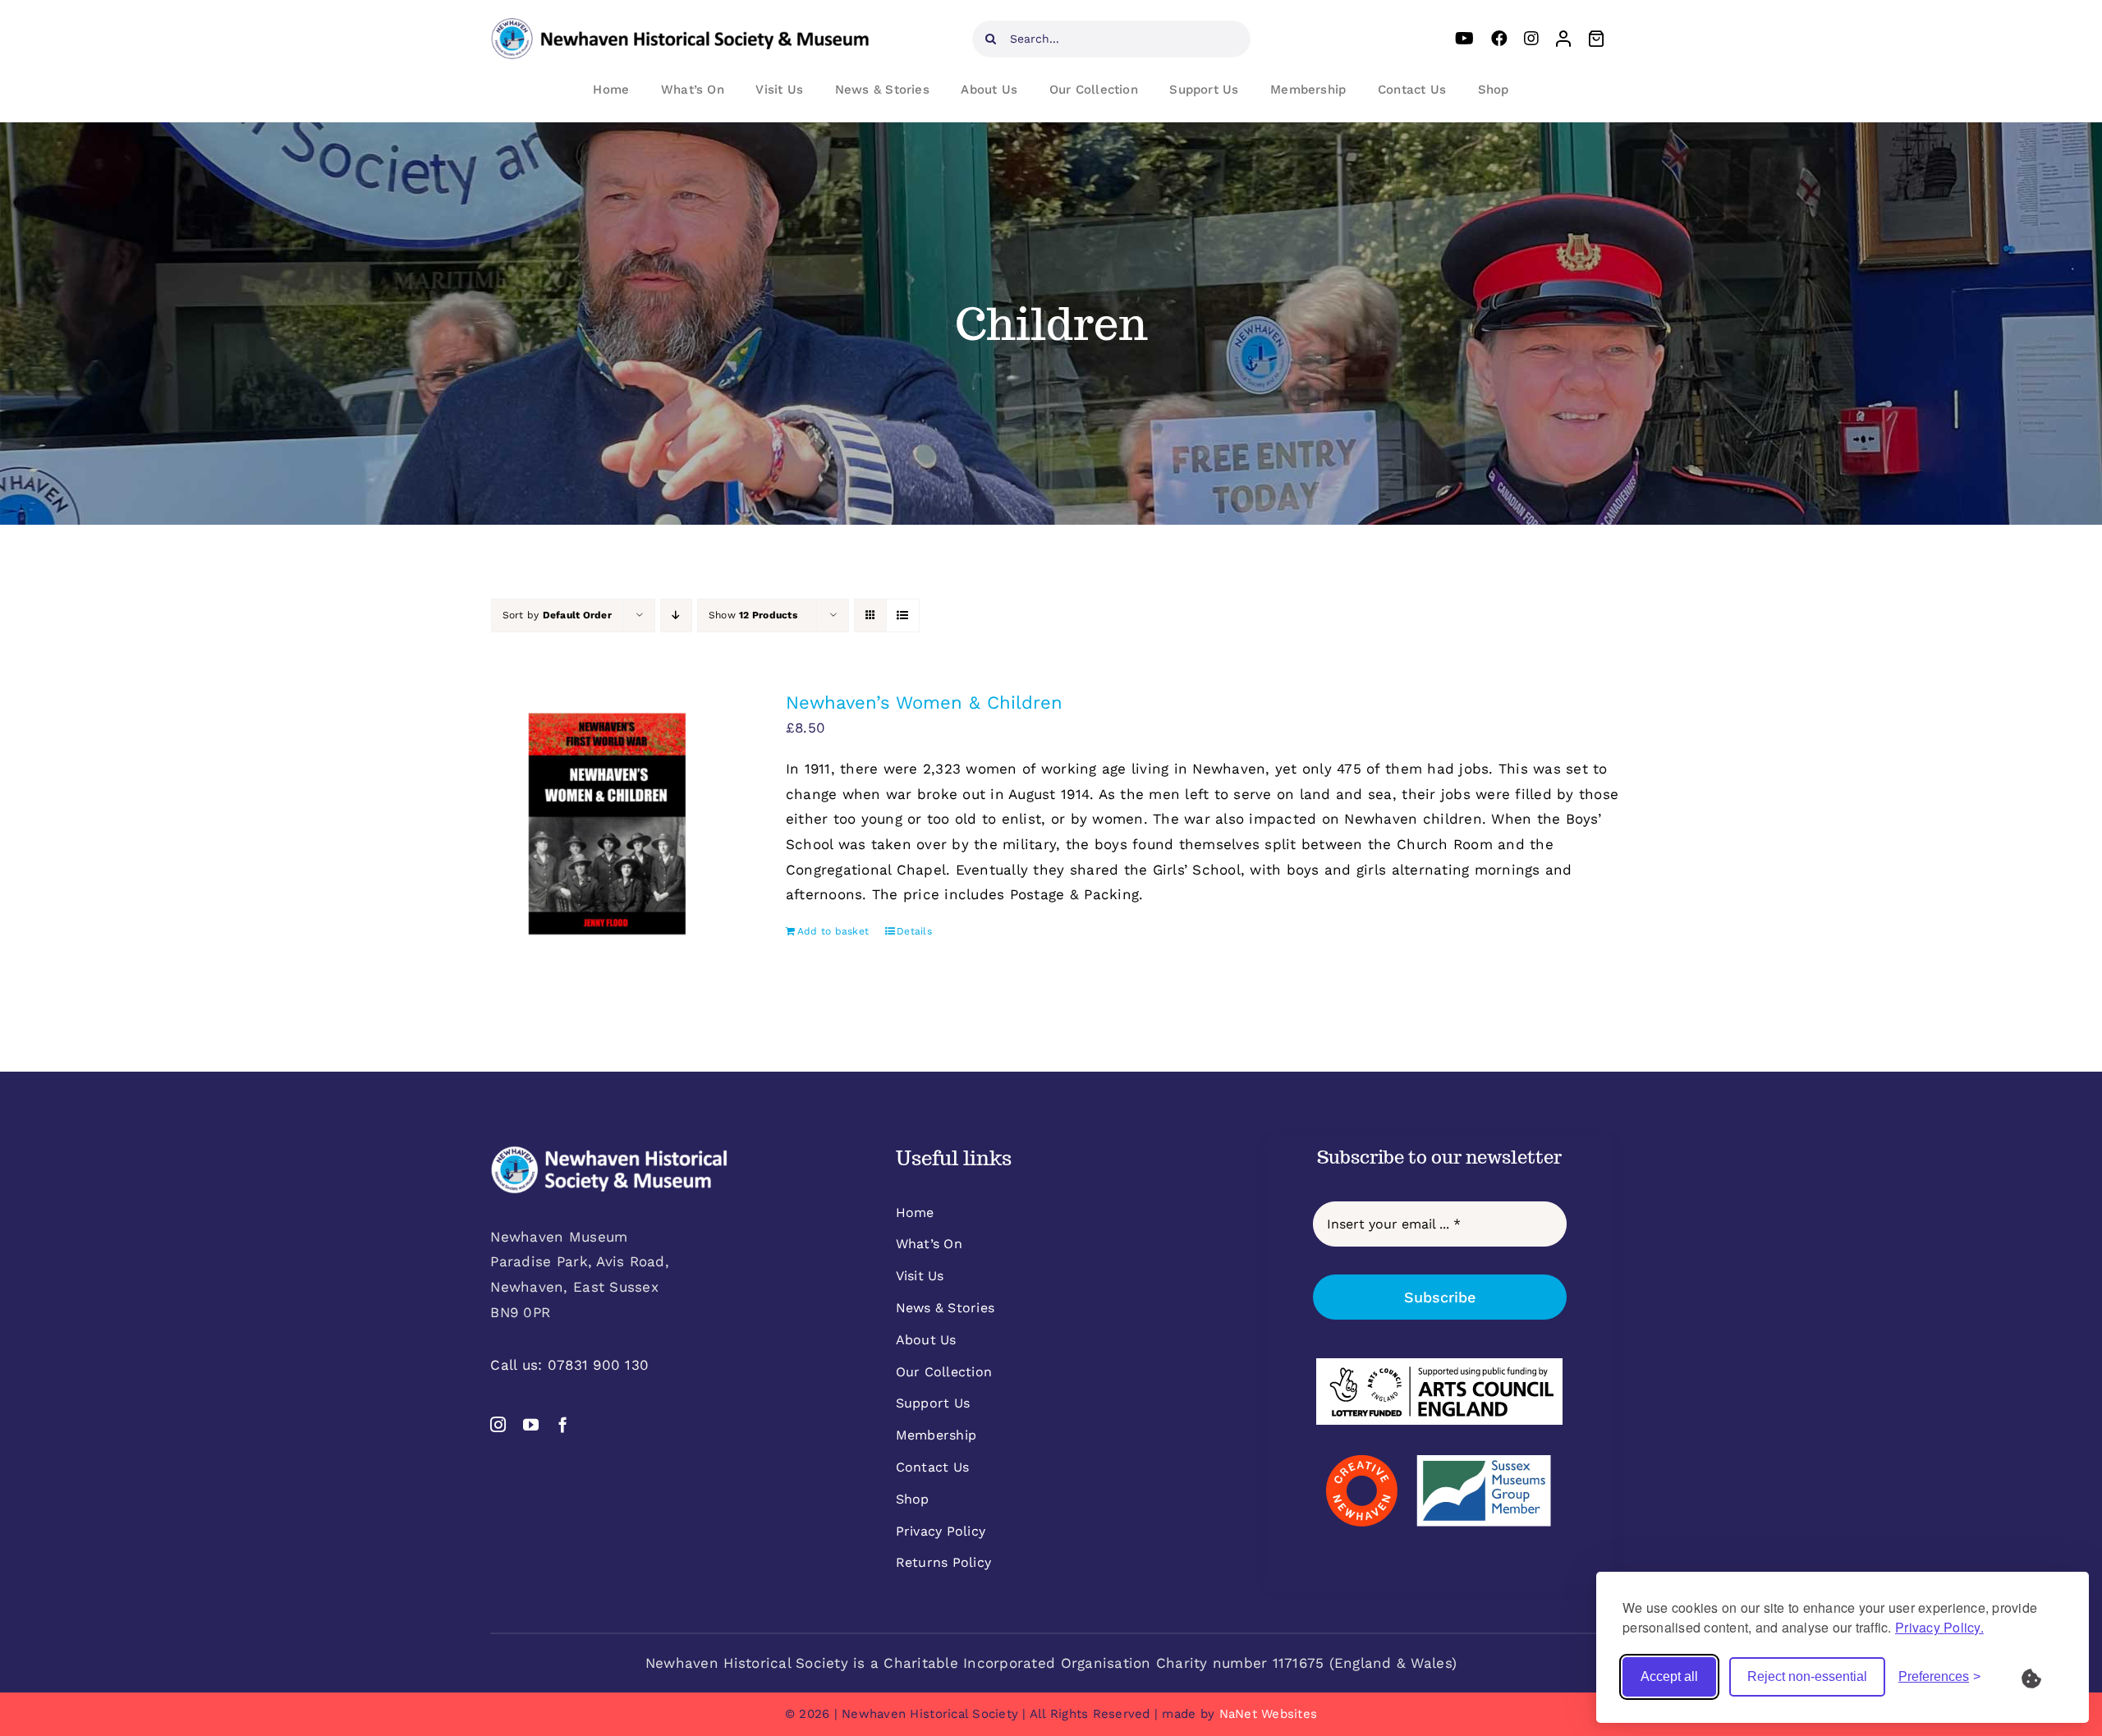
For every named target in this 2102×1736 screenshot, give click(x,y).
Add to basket (833, 931)
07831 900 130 (598, 1365)
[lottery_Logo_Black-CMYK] (1439, 1365)
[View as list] (903, 615)
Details (914, 931)
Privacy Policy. (1939, 1627)
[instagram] (498, 1424)
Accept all (1669, 1676)
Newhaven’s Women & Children (924, 703)
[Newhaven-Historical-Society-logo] (680, 25)
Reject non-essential (1807, 1676)
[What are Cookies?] (2042, 1677)
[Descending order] (676, 615)
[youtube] (531, 1424)
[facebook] (563, 1424)
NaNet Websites (1269, 1714)
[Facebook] (1499, 39)
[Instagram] (1531, 39)
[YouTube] (1464, 39)
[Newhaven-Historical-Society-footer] (609, 1152)
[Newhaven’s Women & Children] (607, 824)
